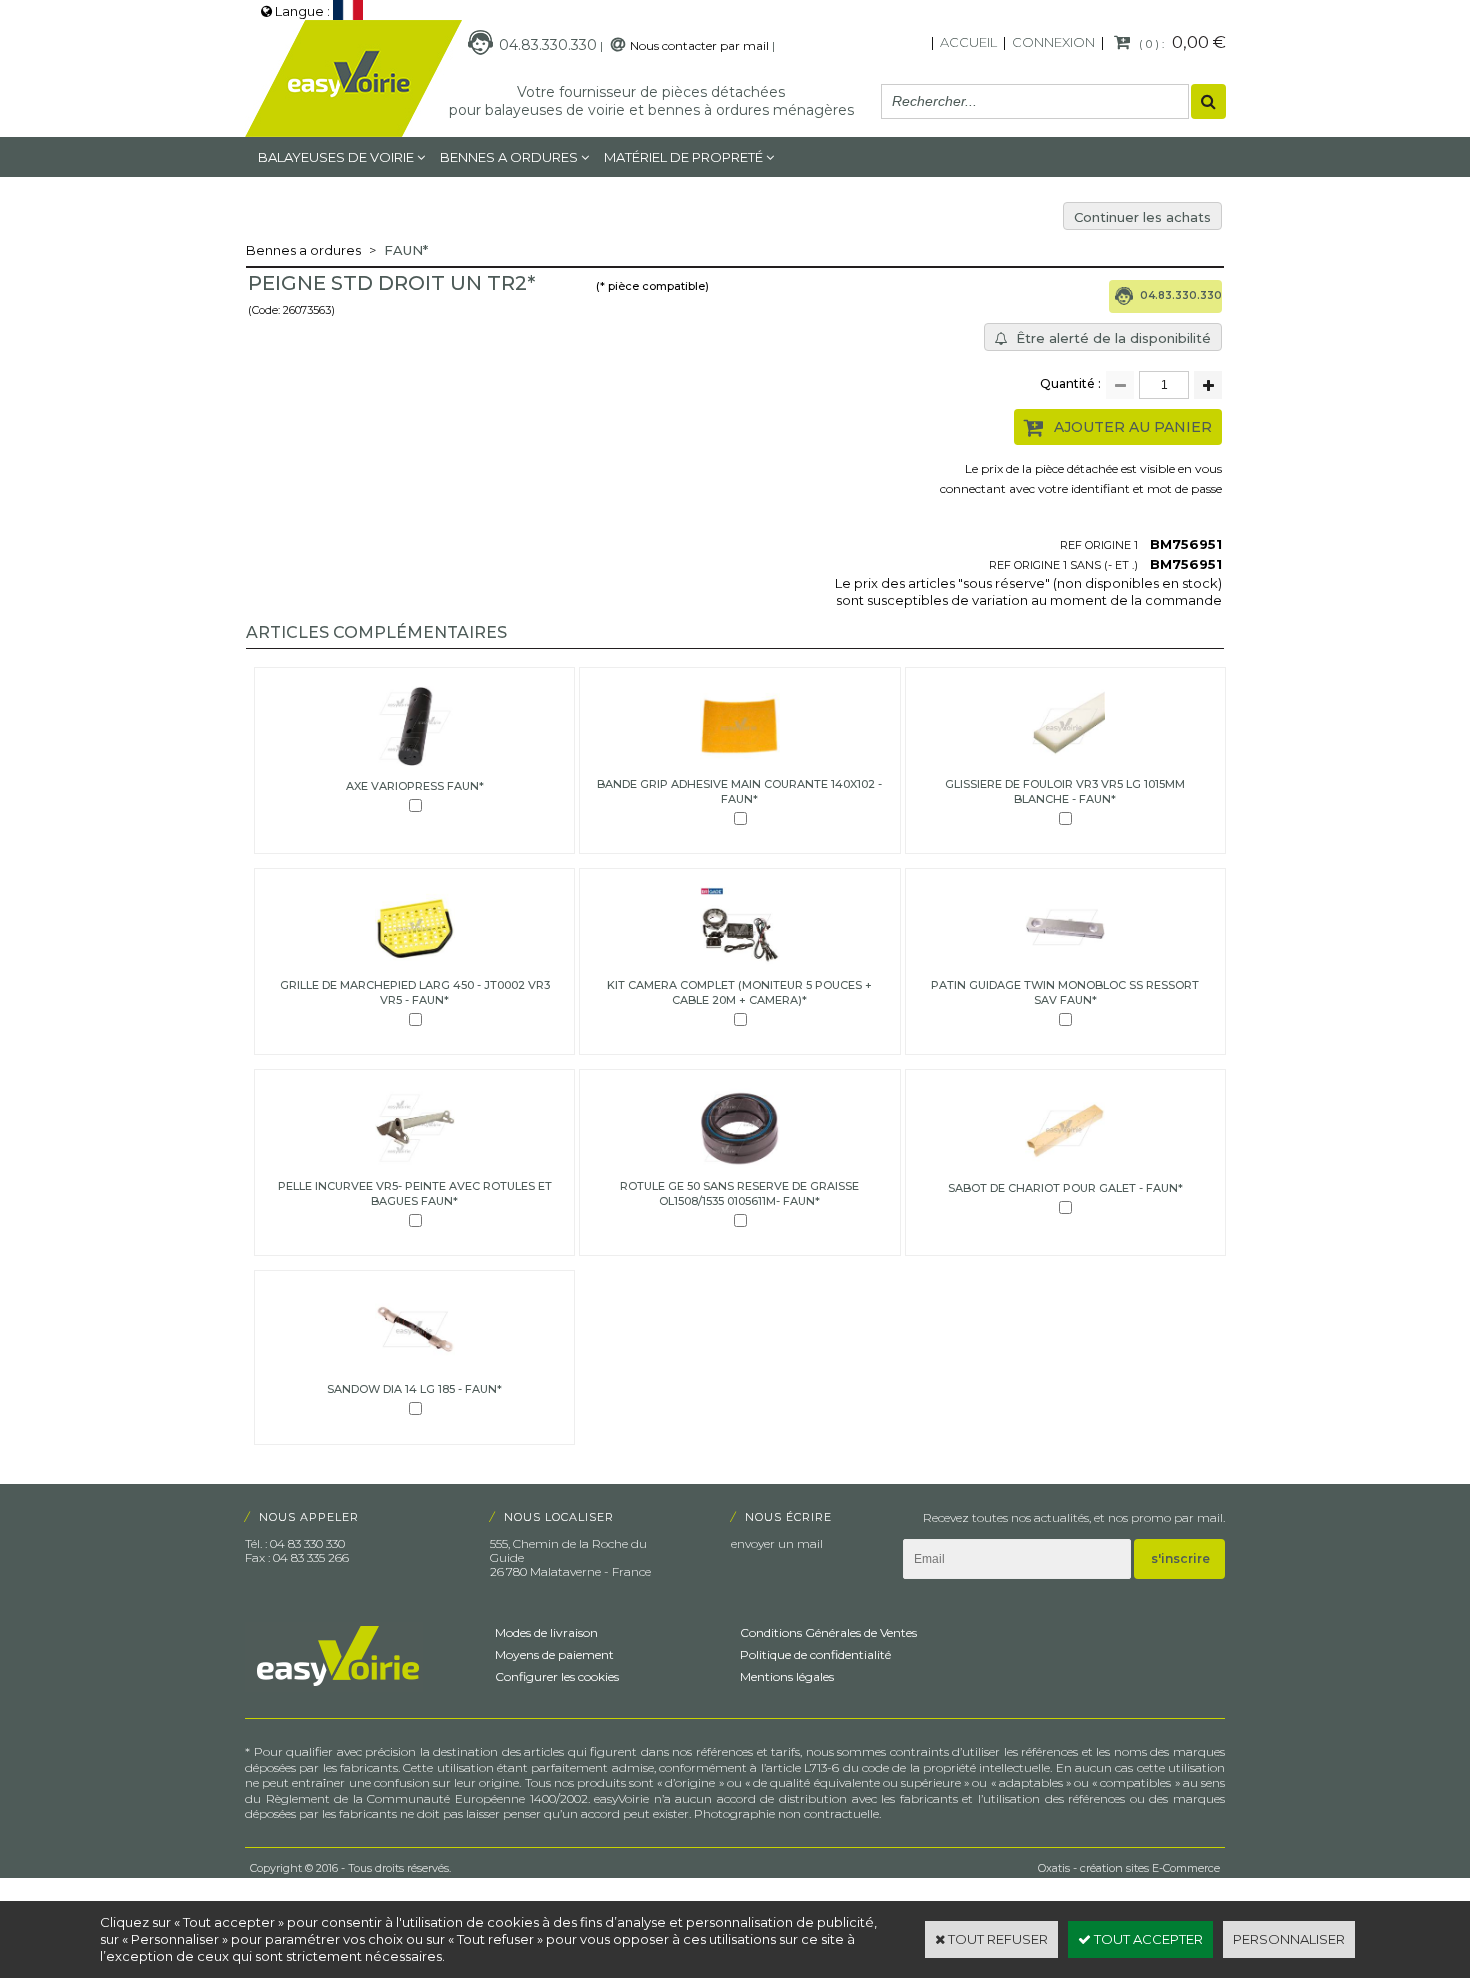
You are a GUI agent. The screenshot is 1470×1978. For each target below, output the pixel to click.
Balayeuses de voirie (336, 157)
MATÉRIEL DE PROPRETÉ (683, 157)
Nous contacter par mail (699, 45)
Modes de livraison (546, 1632)
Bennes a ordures (509, 157)
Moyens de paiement (554, 1654)
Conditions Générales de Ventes (828, 1632)
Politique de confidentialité (815, 1654)
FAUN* (406, 250)
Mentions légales (787, 1676)
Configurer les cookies (557, 1676)
